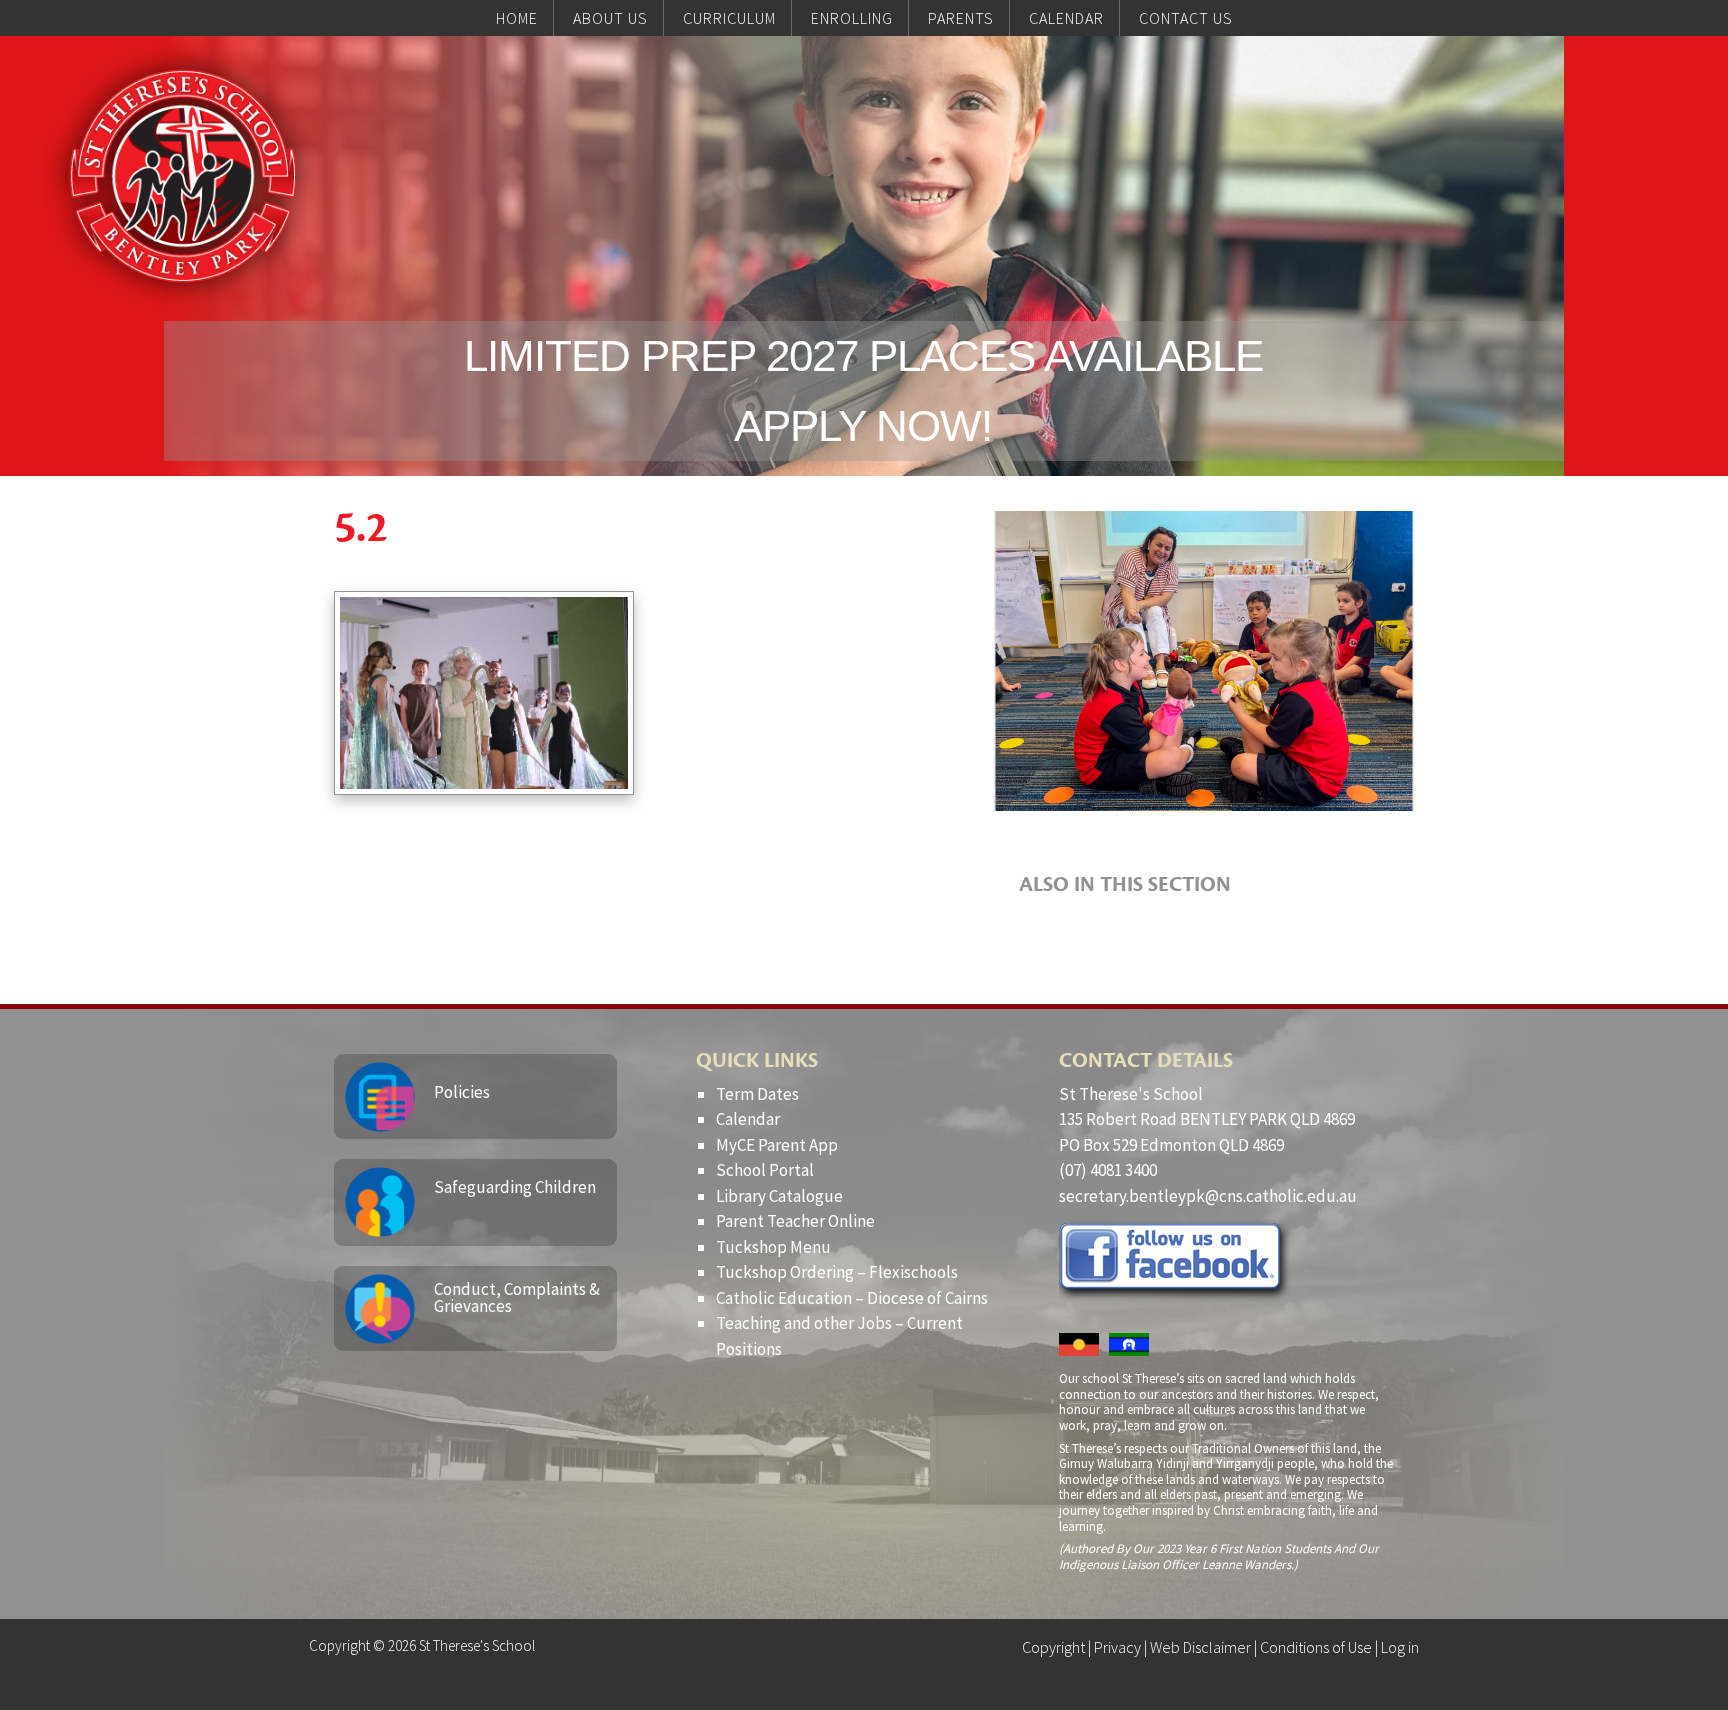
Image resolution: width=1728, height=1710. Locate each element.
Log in (1400, 1647)
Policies (462, 1092)
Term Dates (757, 1094)
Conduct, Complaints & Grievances (517, 1297)
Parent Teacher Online (795, 1221)
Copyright (1053, 1647)
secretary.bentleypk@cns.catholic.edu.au (1208, 1196)
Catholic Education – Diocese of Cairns (852, 1298)
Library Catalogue (779, 1196)
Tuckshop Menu (773, 1247)
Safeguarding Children (515, 1187)
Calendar (748, 1119)
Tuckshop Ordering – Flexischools (837, 1272)
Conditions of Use (1316, 1647)
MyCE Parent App (777, 1145)
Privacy (1117, 1647)
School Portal (765, 1170)
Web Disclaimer (1200, 1647)
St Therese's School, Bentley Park (183, 176)
